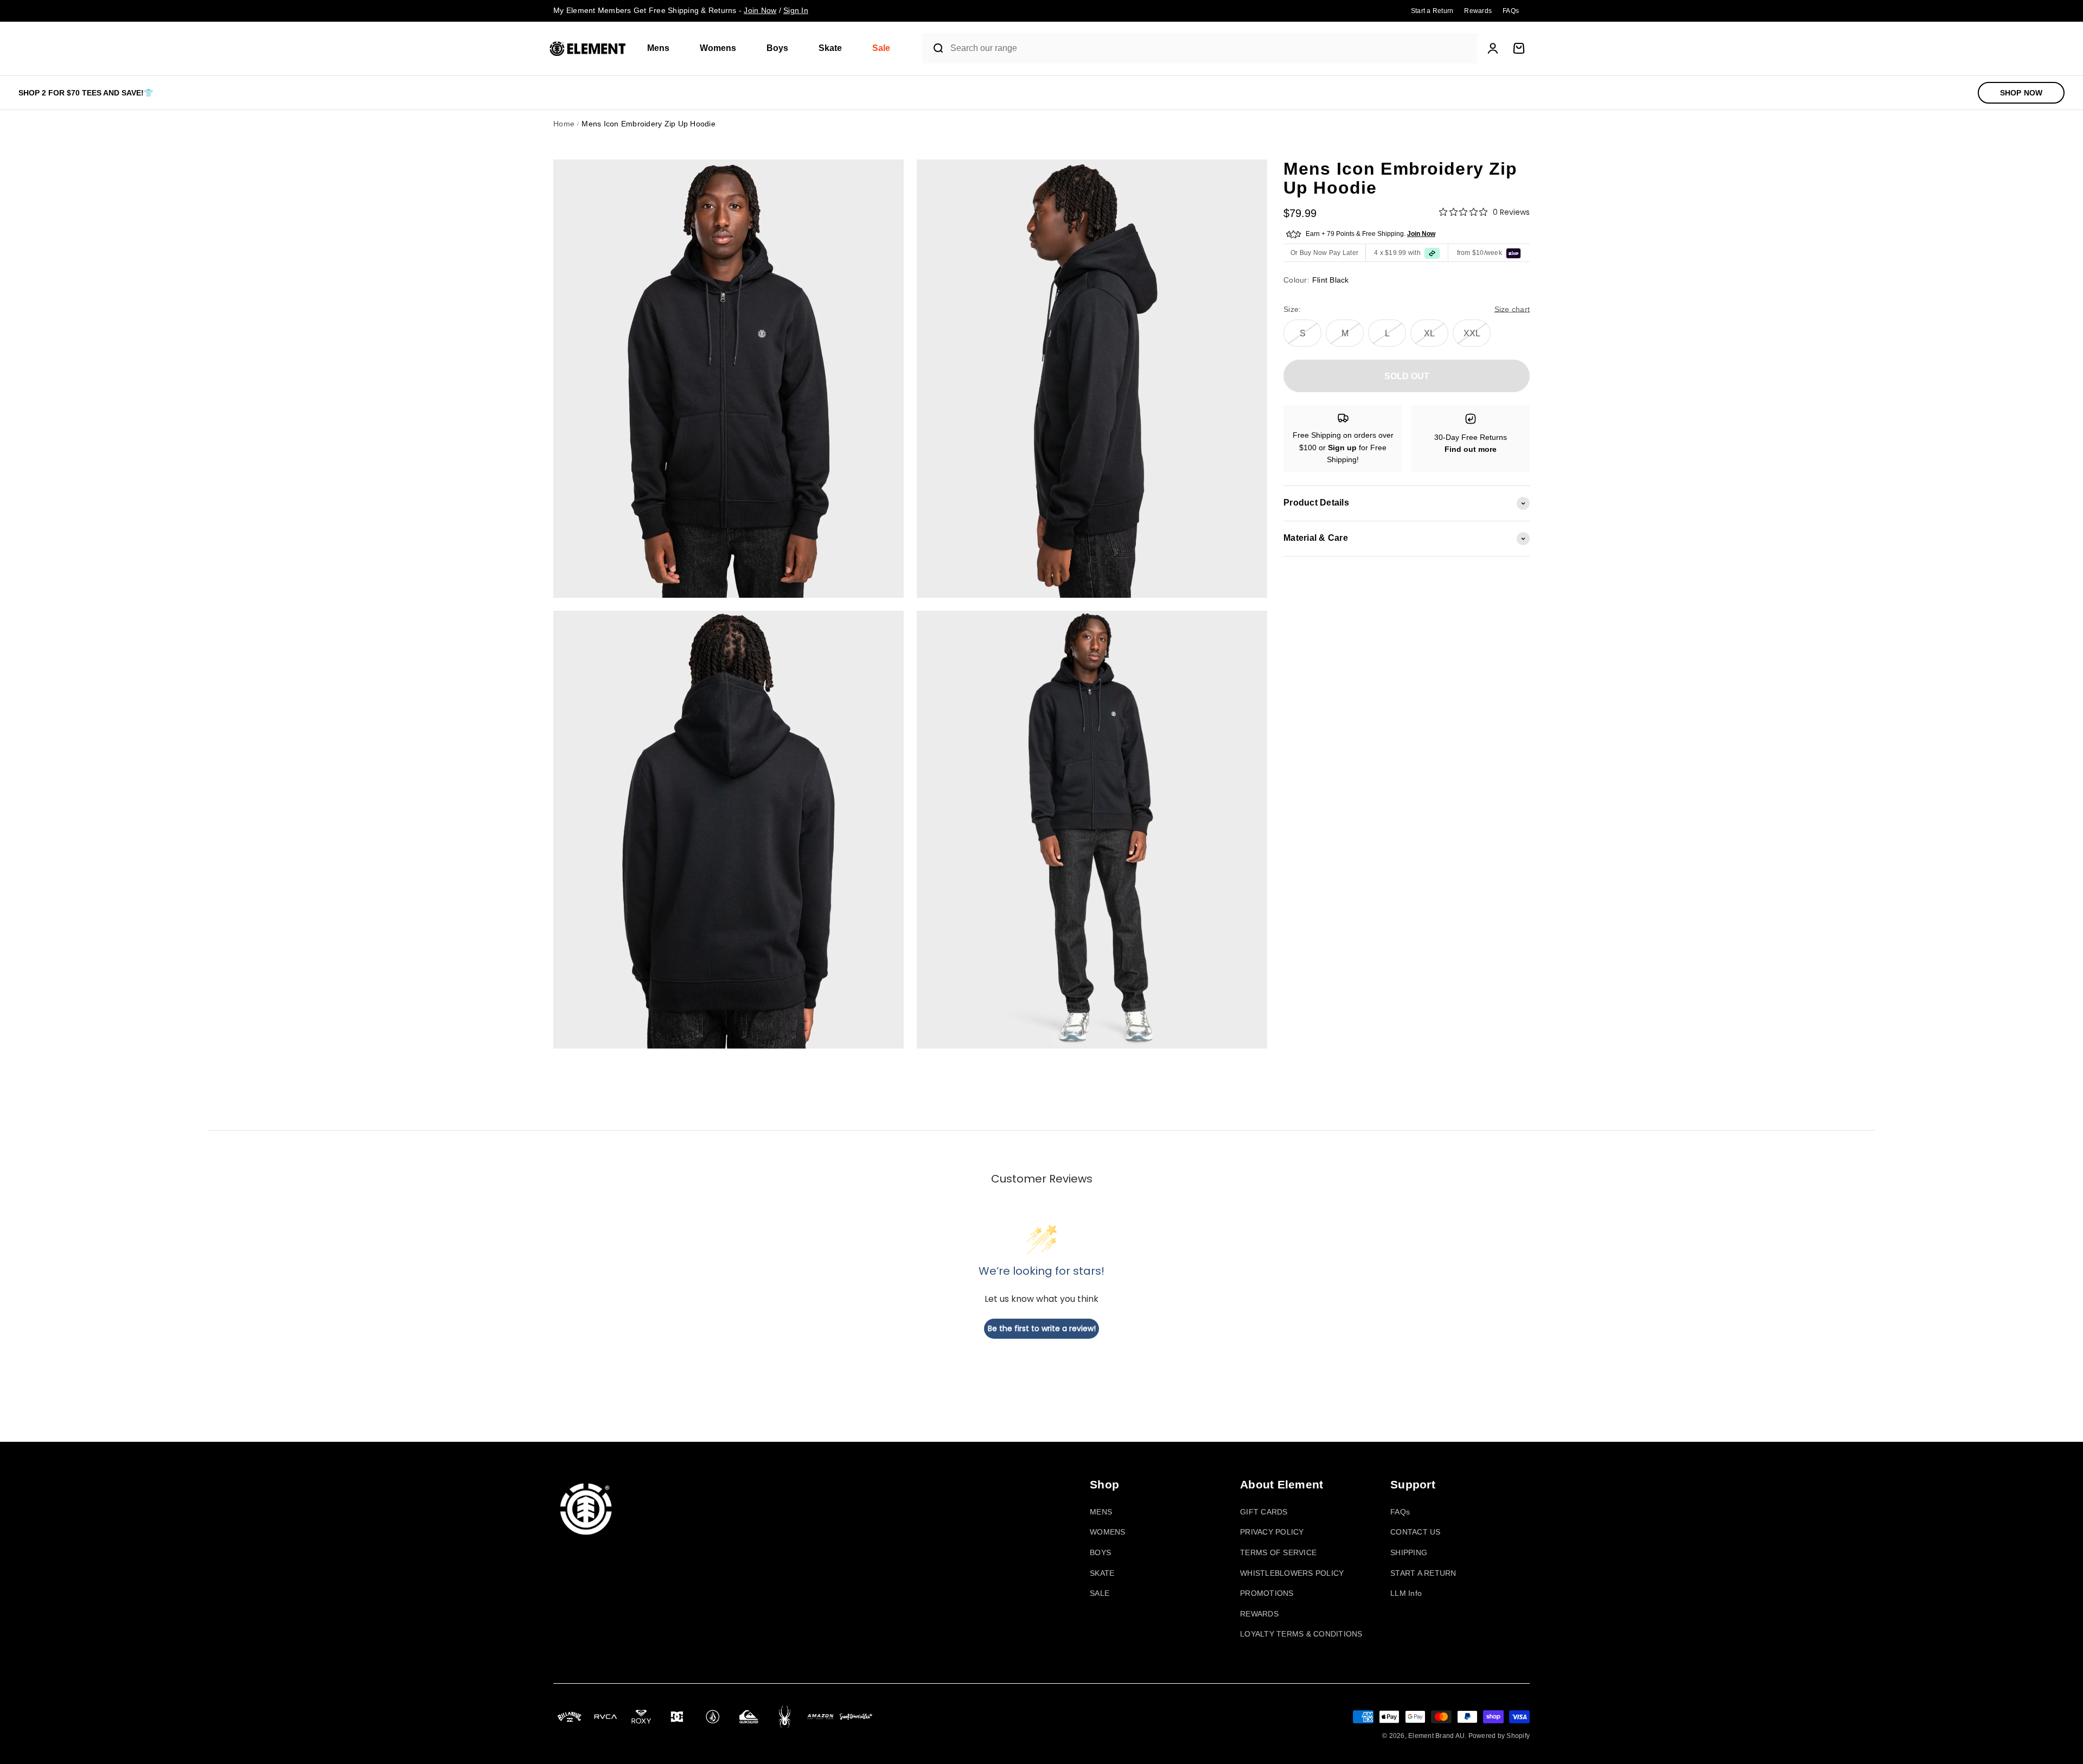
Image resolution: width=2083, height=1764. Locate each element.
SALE (1100, 1593)
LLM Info (1406, 1593)
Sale (881, 48)
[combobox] (1211, 49)
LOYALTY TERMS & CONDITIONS (1301, 1634)
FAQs (1400, 1512)
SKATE (1102, 1573)
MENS (1101, 1512)
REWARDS (1259, 1614)
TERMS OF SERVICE (1278, 1552)
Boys (777, 48)
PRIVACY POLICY (1272, 1532)
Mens (658, 48)
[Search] (934, 48)
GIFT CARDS (1264, 1512)
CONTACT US (1416, 1532)
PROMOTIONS (1267, 1593)
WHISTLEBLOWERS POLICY (1292, 1573)
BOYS (1100, 1552)
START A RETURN (1423, 1573)
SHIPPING (1409, 1552)
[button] (663, 49)
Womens (718, 48)
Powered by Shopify (1499, 1736)
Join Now (1421, 234)
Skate (830, 48)
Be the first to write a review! (1042, 1328)
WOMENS (1108, 1532)
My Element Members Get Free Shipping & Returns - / (681, 10)
